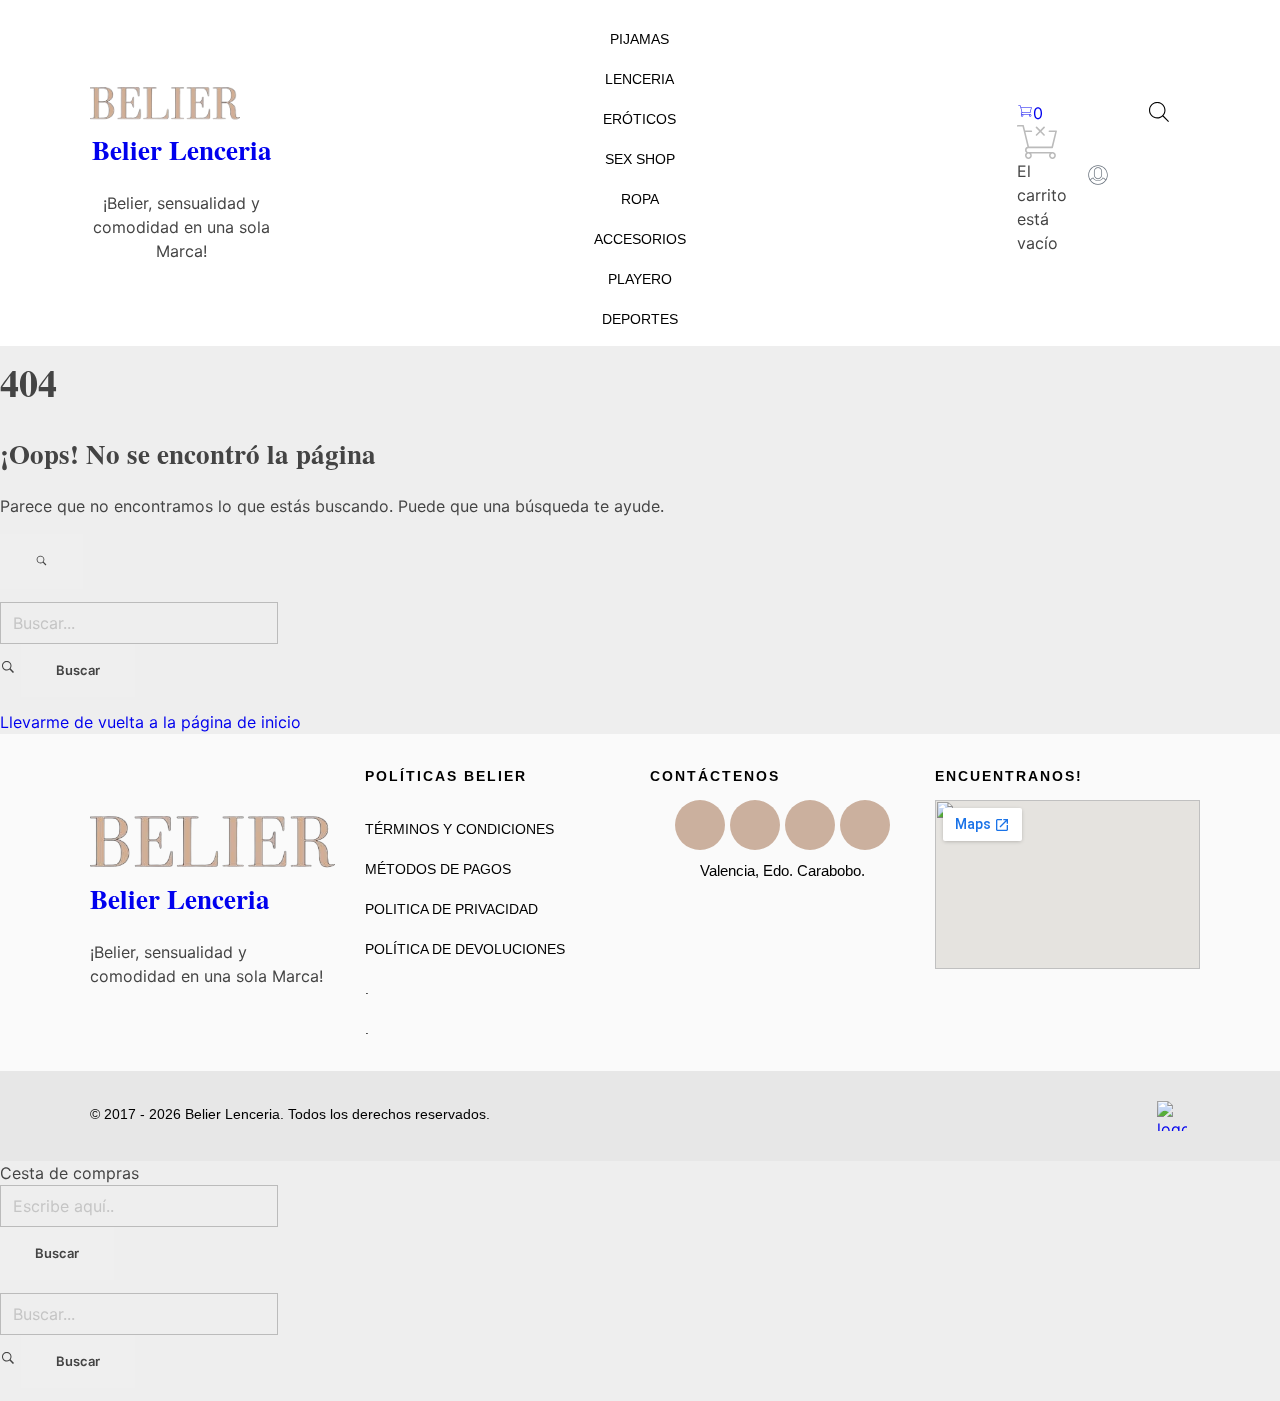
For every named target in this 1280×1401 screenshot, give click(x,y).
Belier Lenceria (182, 149)
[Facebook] (700, 825)
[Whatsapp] (865, 825)
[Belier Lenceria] (181, 103)
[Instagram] (810, 825)
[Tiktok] (755, 825)
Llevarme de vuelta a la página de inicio (150, 722)
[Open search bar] (1159, 110)
